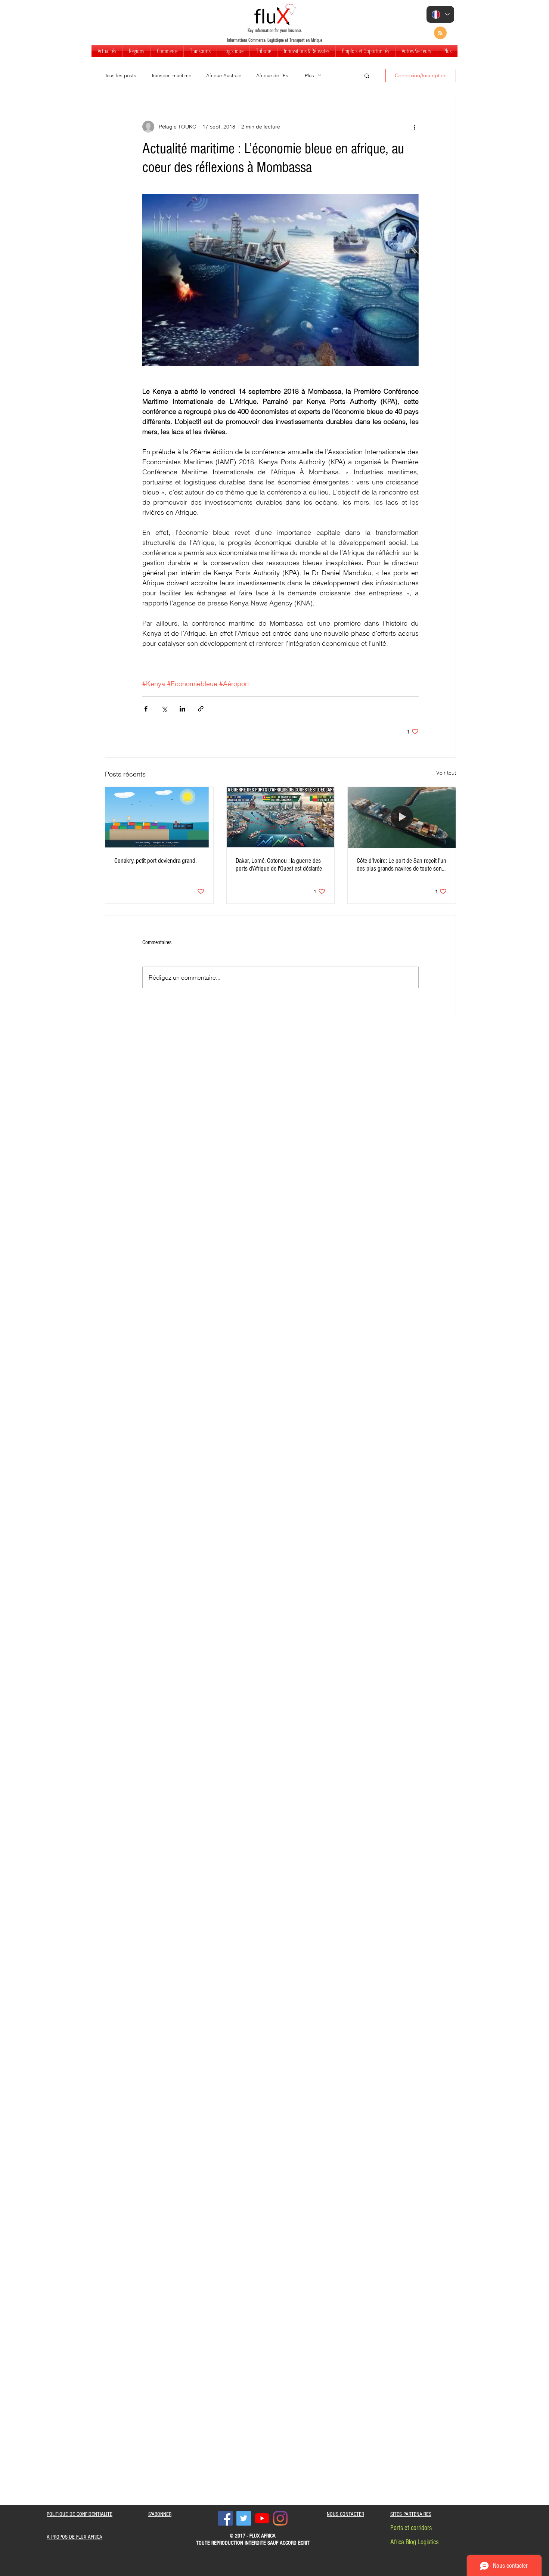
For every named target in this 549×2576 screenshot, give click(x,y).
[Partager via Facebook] (146, 709)
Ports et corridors (411, 2528)
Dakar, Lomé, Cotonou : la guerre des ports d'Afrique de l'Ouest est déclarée (279, 865)
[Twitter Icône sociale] (244, 2518)
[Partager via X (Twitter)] (164, 709)
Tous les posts (121, 75)
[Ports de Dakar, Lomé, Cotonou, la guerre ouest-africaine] (281, 817)
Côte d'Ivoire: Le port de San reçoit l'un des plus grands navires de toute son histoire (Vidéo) (401, 865)
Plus (309, 75)
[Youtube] (262, 2518)
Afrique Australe (224, 75)
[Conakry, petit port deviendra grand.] (159, 817)
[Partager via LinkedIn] (182, 709)
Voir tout (446, 773)
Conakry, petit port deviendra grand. (155, 861)
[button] (136, 51)
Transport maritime (171, 75)
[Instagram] (280, 2518)
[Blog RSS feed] (440, 33)
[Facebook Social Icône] (225, 2518)
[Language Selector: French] (440, 14)
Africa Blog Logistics (414, 2542)
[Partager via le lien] (201, 709)
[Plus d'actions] (414, 127)
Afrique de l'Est (273, 75)
